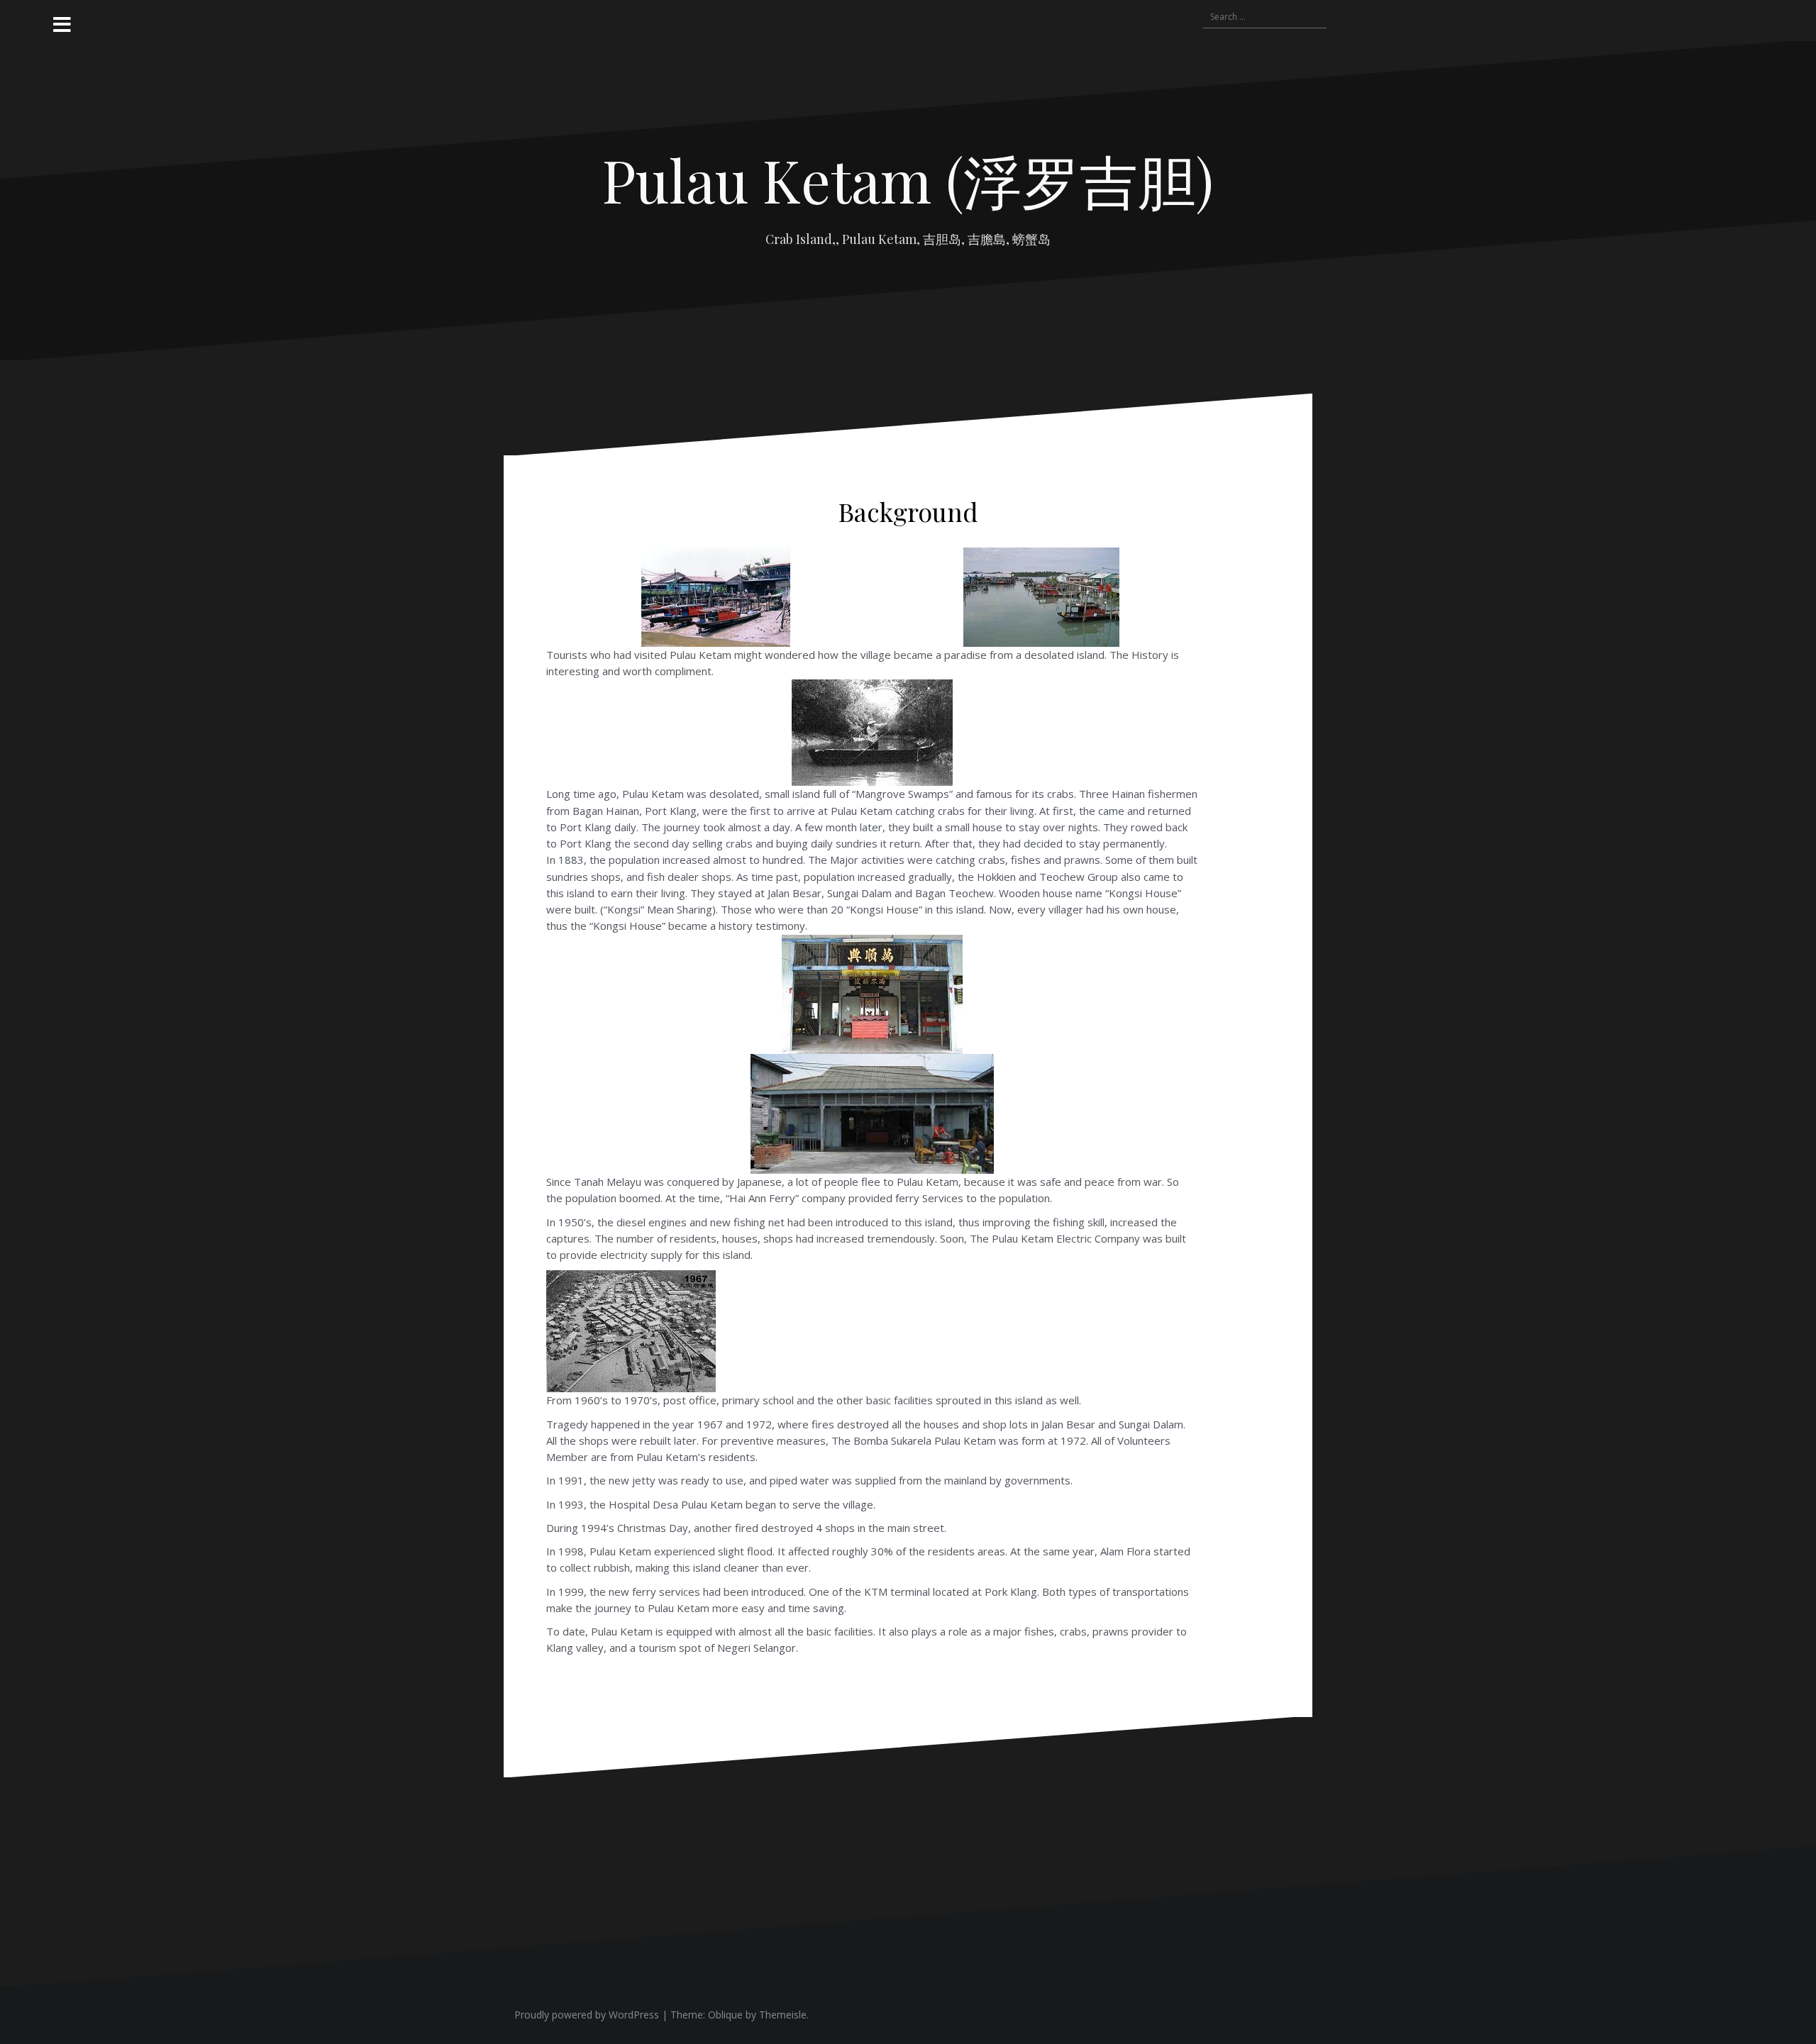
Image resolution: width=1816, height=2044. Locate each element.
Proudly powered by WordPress (587, 2015)
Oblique (725, 2015)
